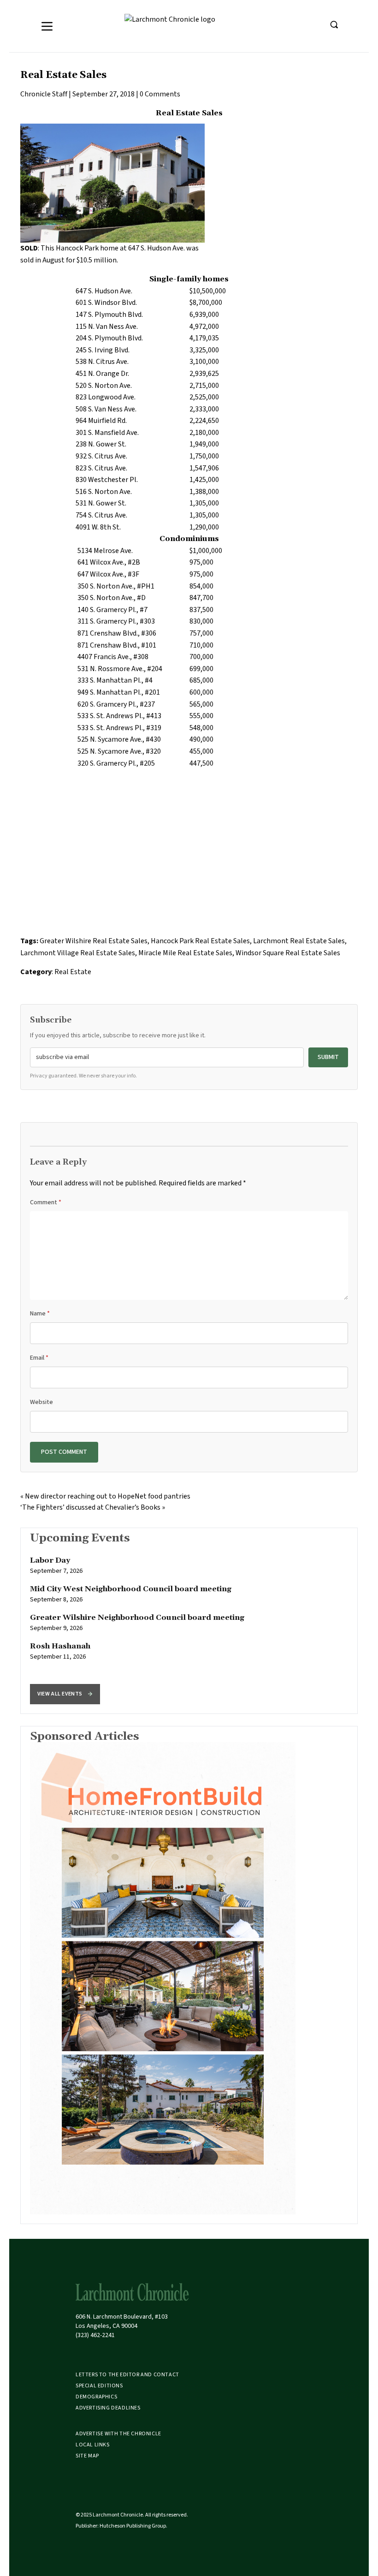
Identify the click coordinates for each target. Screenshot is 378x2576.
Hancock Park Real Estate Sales (200, 941)
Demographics (96, 2397)
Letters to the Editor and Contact (127, 2375)
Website (41, 1402)
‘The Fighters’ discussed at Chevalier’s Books (90, 1507)
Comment (46, 1202)
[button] (65, 1694)
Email (39, 1358)
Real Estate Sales (63, 75)
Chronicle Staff (44, 94)
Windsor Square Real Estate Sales (288, 953)
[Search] (334, 24)
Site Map (87, 2456)
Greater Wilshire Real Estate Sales (94, 941)
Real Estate (73, 972)
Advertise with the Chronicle (118, 2434)
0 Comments (160, 94)
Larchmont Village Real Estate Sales (78, 953)
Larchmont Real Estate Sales (299, 941)
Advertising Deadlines (108, 2408)
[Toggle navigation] (47, 26)
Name (40, 1314)
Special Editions (99, 2386)
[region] (189, 1621)
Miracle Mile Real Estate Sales (185, 953)
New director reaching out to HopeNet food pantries (108, 1496)
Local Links (93, 2445)
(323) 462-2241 (95, 2335)
